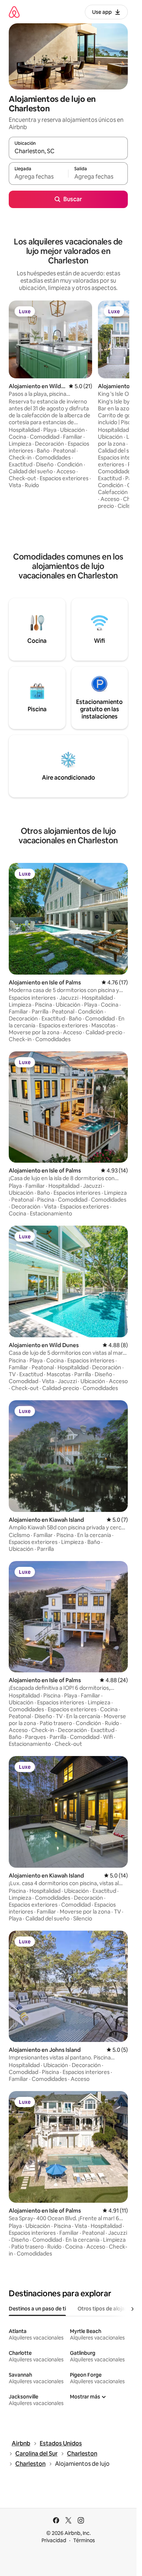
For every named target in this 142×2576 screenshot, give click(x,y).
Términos (84, 2540)
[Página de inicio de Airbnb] (14, 12)
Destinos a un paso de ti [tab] (37, 2309)
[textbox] (38, 177)
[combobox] (68, 151)
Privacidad (54, 2540)
